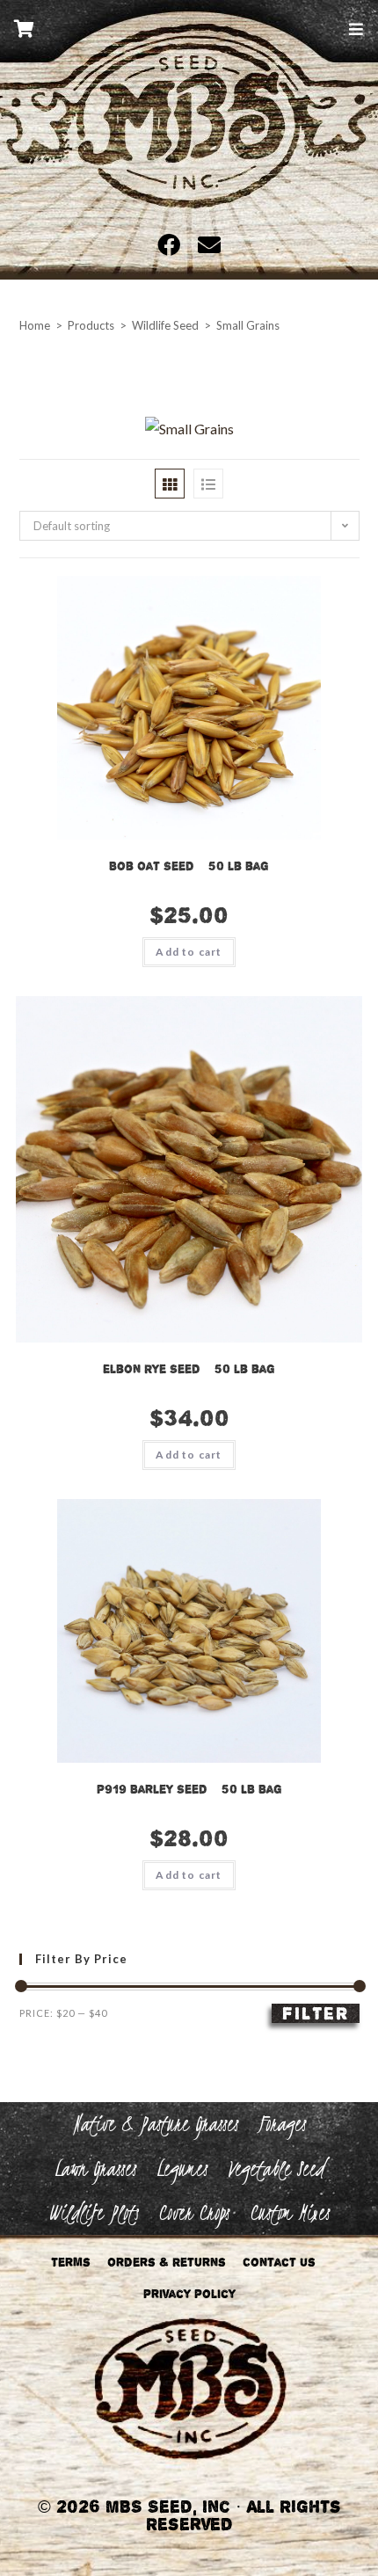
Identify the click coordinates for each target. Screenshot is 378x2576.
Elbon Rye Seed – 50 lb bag (189, 1369)
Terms (71, 2262)
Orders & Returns (167, 2262)
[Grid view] (170, 484)
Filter (316, 2013)
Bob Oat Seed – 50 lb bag (189, 866)
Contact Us (279, 2262)
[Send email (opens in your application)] (205, 244)
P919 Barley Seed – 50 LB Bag (189, 1789)
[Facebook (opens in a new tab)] (173, 244)
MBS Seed (189, 139)
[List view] (208, 484)
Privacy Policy (189, 2294)
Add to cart (189, 952)
